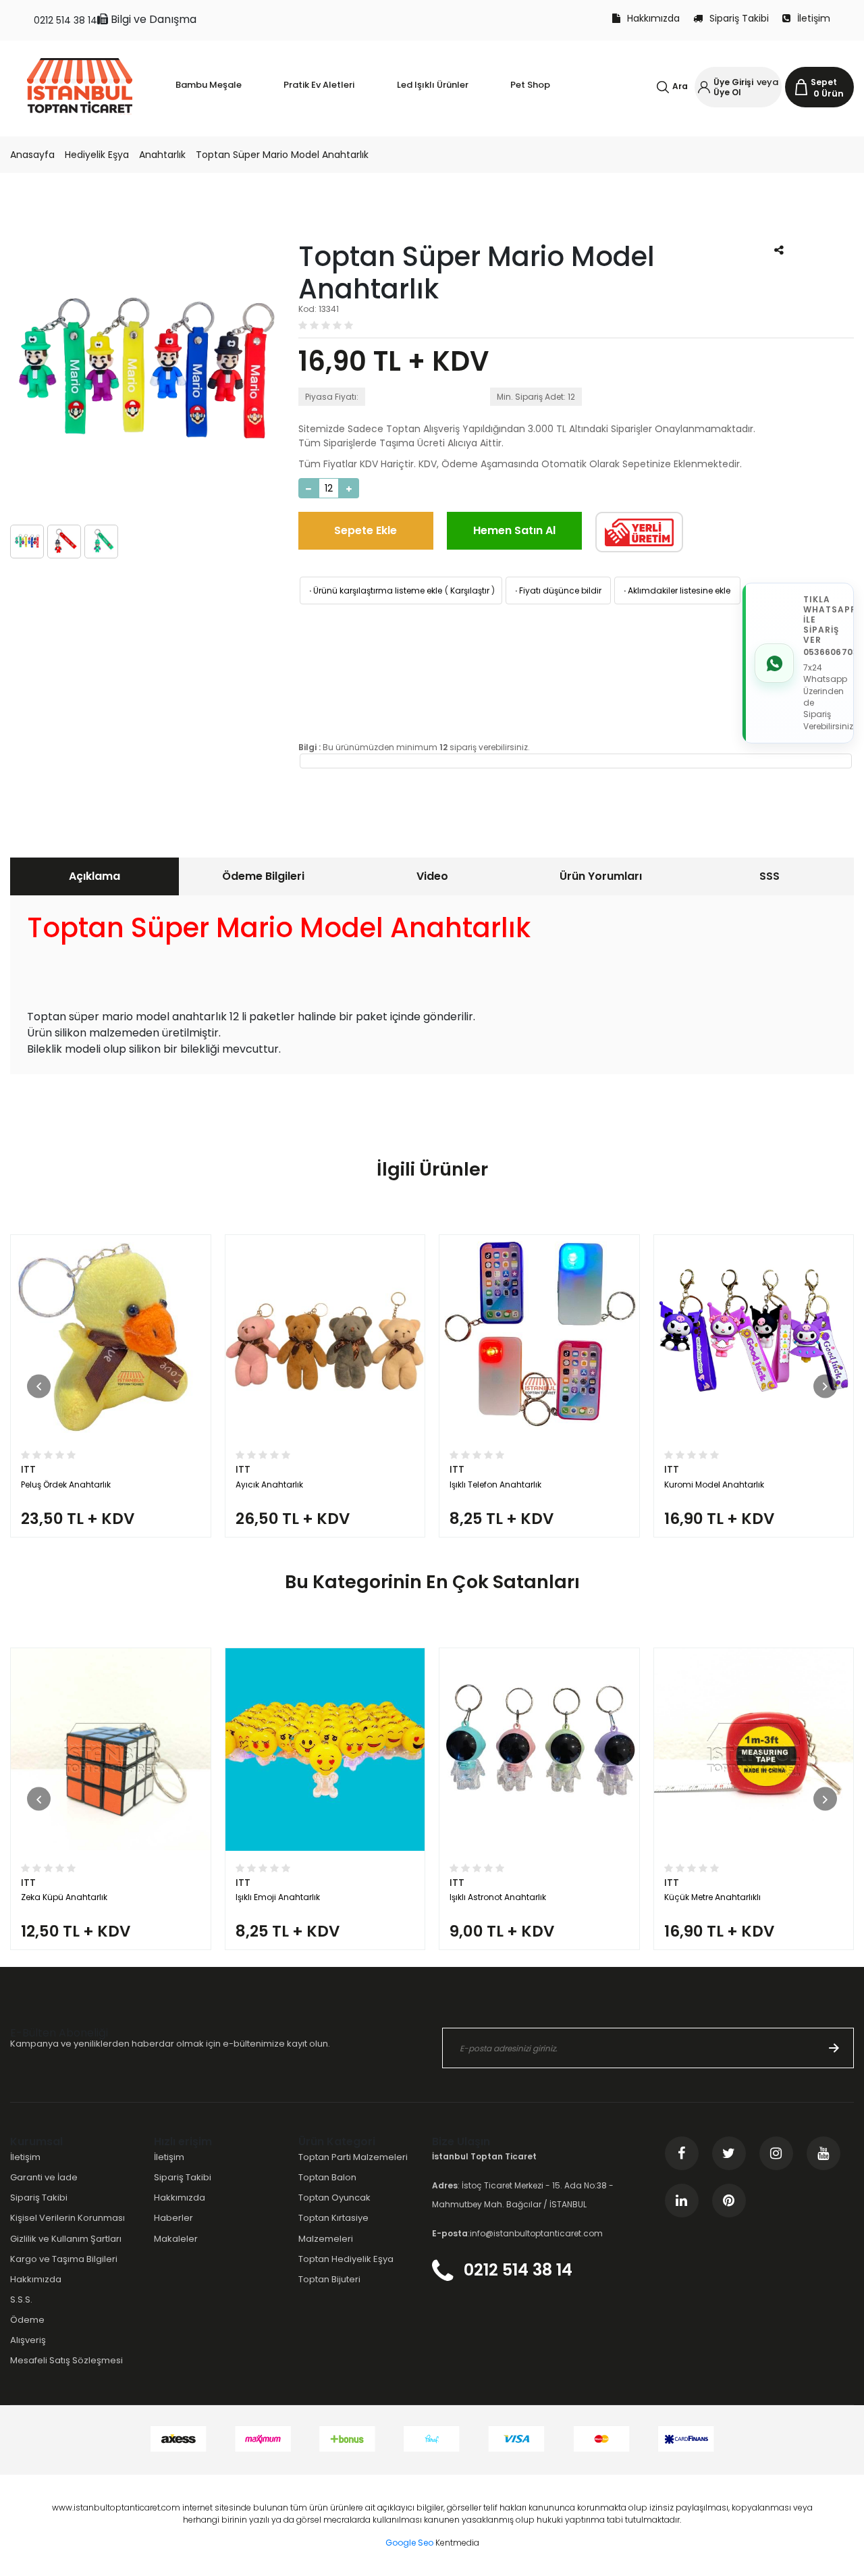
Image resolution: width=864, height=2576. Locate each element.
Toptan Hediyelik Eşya (346, 2259)
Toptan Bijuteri (329, 2279)
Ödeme (27, 2320)
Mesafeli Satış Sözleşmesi (66, 2360)
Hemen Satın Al (514, 530)
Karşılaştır (470, 590)
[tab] (94, 876)
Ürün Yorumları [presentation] (601, 876)
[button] (39, 1386)
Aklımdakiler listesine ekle (676, 590)
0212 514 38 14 (65, 20)
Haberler (173, 2218)
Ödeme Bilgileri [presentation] (263, 876)
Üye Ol (727, 92)
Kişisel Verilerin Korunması (67, 2218)
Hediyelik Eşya (97, 155)
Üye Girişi (733, 82)
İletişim (814, 18)
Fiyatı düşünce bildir (557, 590)
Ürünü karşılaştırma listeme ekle (375, 590)
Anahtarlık (162, 155)
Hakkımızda (653, 18)
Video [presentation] (432, 876)
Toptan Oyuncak (334, 2198)
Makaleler (176, 2239)
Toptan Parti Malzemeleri (353, 2157)
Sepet (824, 82)
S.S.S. (21, 2299)
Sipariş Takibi (739, 18)
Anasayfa (32, 155)
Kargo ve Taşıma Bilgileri (64, 2259)
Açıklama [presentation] (94, 876)
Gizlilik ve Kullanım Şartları (66, 2239)
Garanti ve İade (44, 2177)
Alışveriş (28, 2340)
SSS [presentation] (769, 876)
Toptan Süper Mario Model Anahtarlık (282, 155)
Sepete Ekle (366, 530)
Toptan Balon (327, 2177)
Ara (680, 86)
